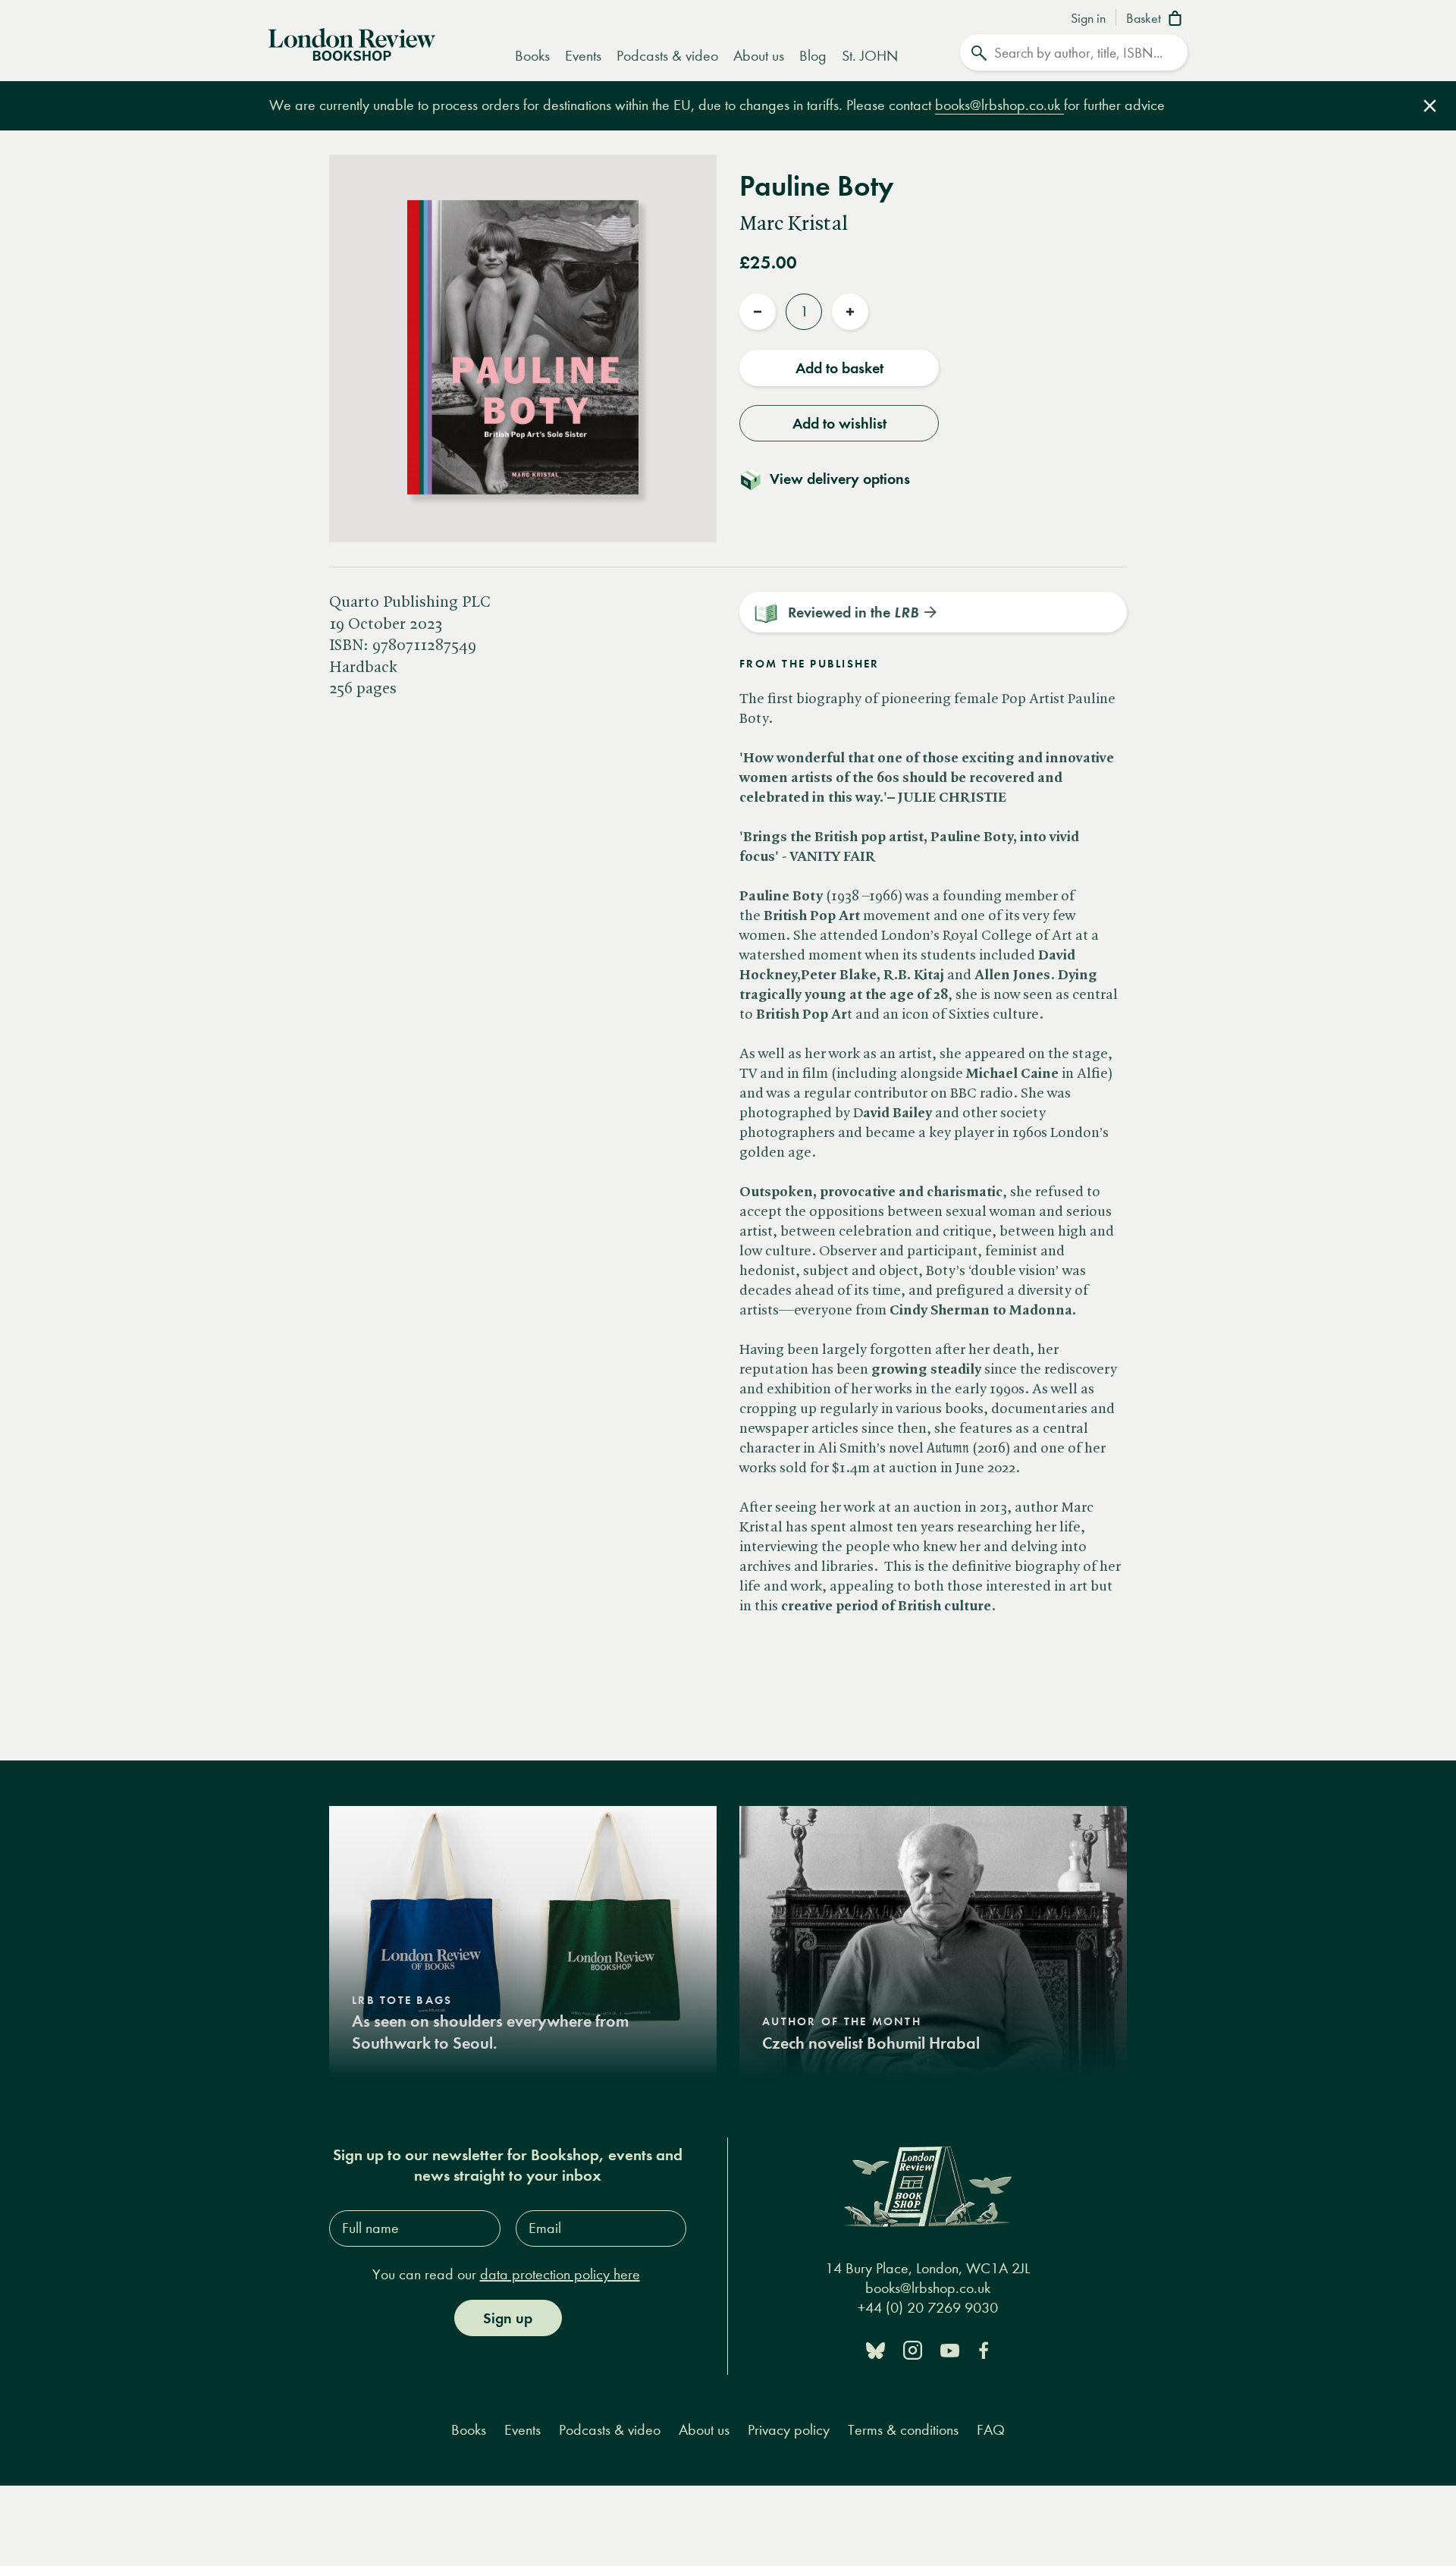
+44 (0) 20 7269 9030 (928, 2308)
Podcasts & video (667, 56)
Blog (813, 56)
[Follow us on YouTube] (950, 2349)
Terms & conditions (903, 2430)
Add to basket (839, 368)
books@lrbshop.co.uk (999, 105)
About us (759, 56)
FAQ (991, 2430)
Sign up (508, 2318)
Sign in (1088, 19)
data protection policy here (560, 2274)
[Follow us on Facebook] (984, 2349)
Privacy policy (789, 2430)
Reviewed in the (853, 612)
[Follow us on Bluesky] (875, 2349)
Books (532, 56)
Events (583, 56)
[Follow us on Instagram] (913, 2349)
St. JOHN (870, 56)
